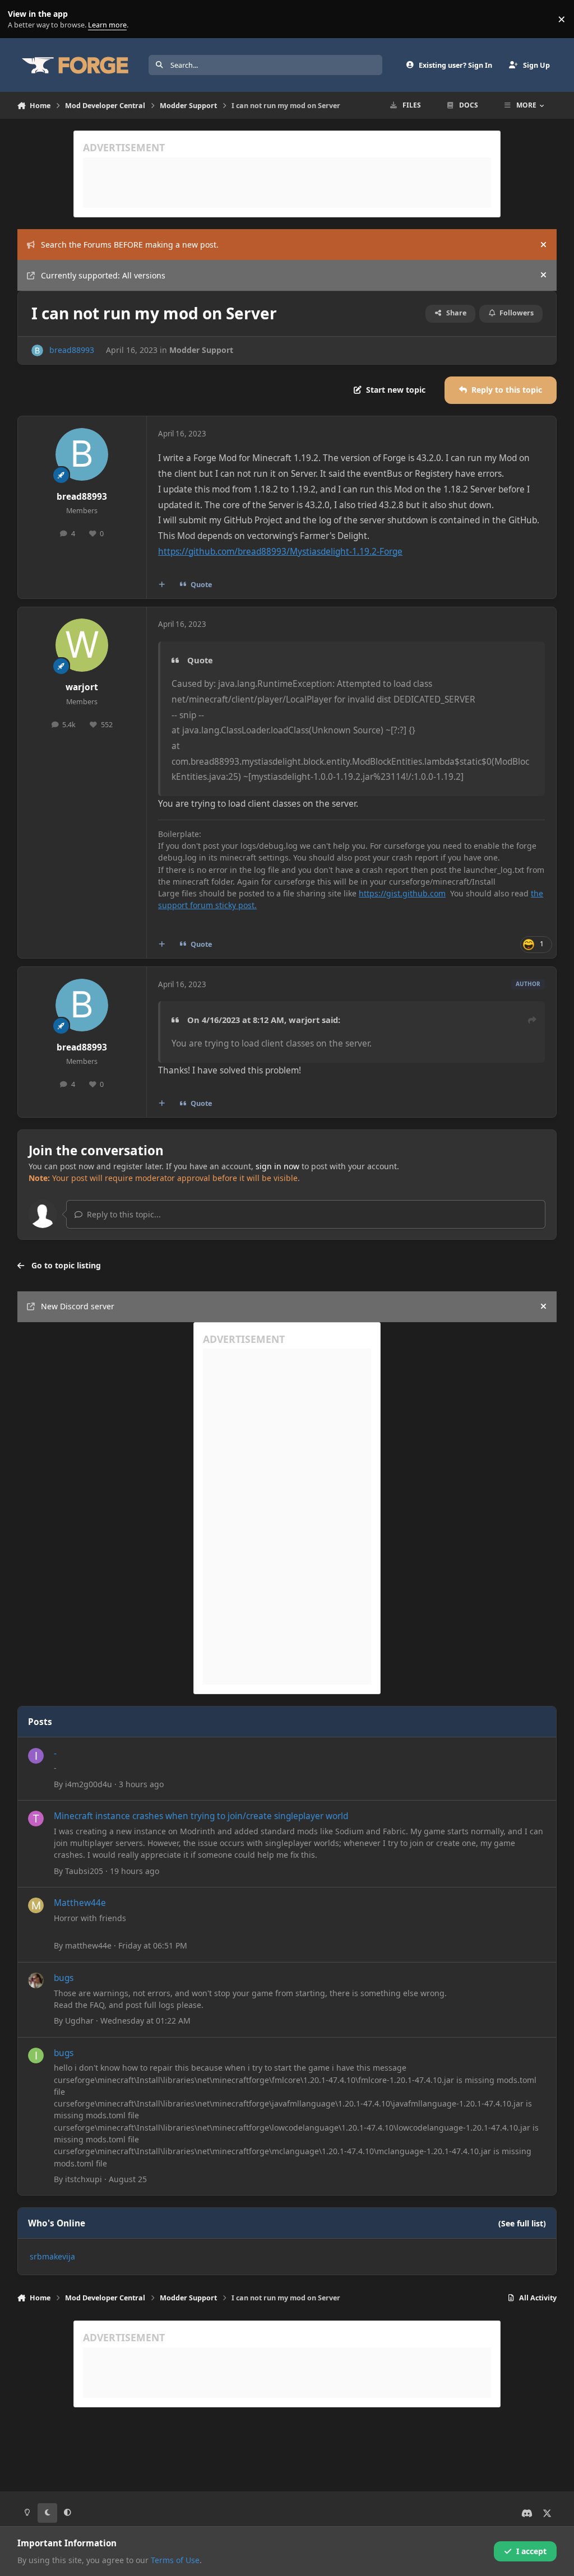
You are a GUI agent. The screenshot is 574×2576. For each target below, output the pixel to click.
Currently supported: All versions (103, 275)
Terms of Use (175, 2560)
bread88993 (72, 350)
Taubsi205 (84, 1871)
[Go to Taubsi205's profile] (36, 1819)
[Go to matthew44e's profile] (36, 1905)
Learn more (22, 19)
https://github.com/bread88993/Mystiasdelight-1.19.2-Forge (280, 552)
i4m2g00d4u (89, 1784)
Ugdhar (79, 2021)
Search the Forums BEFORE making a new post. (130, 245)
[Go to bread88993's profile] (37, 350)
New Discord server (78, 1306)
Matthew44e (80, 1903)
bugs (64, 1978)
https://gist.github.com (402, 893)
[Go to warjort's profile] (82, 645)
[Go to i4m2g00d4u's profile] (36, 1756)
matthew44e (88, 1945)
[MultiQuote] (161, 585)
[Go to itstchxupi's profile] (36, 2056)
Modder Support (201, 350)
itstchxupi (84, 2179)
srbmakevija (52, 2256)
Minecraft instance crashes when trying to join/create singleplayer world (201, 1816)
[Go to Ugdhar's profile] (36, 1980)
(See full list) (522, 2223)
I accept (531, 2551)
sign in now (277, 1166)
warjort (82, 687)
